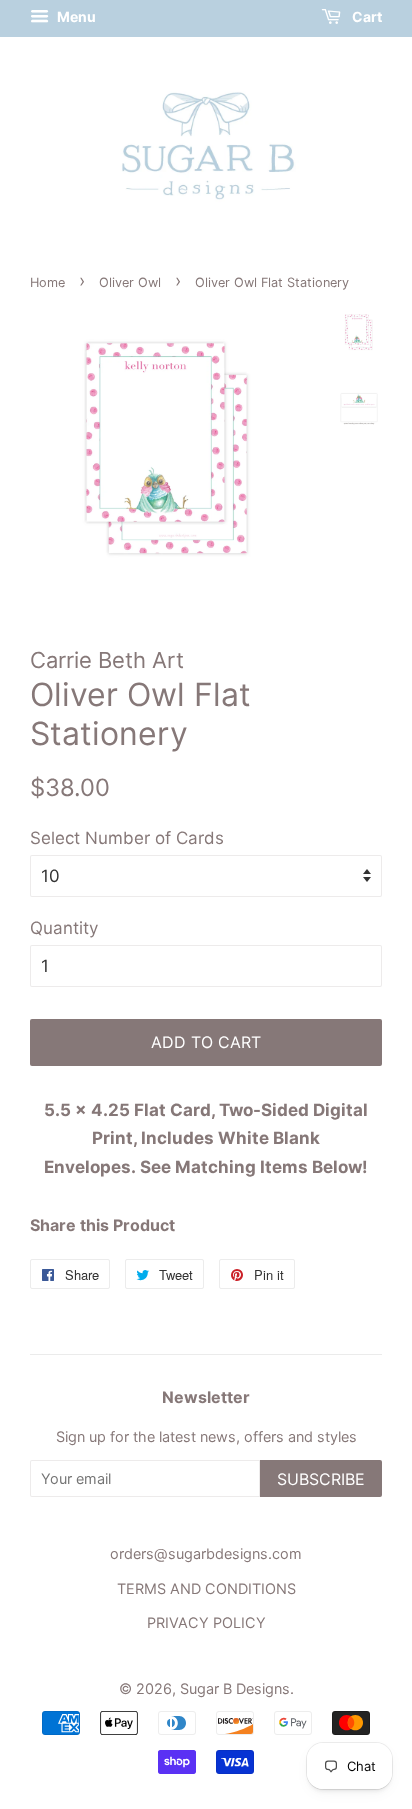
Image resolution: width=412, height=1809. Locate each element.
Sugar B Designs (235, 1688)
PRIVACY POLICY (206, 1622)
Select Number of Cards (127, 838)
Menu (75, 16)
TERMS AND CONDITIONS (206, 1588)
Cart (365, 16)
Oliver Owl (130, 282)
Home (47, 282)
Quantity (64, 928)
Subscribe (321, 1479)
